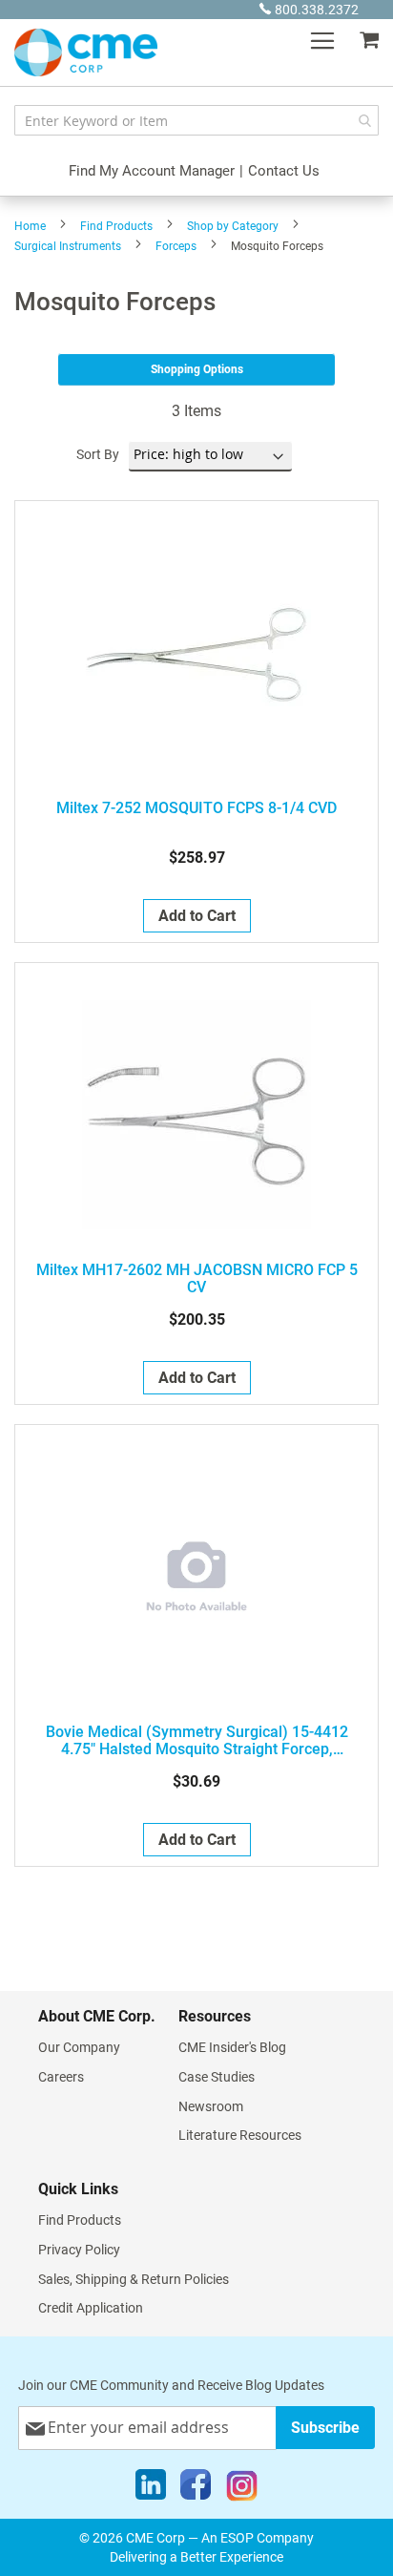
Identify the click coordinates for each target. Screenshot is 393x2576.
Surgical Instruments (68, 246)
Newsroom (211, 2106)
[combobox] (196, 120)
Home (30, 226)
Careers (61, 2077)
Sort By (98, 454)
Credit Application (91, 2308)
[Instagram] (242, 2489)
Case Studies (217, 2077)
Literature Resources (240, 2135)
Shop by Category (233, 226)
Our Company (79, 2047)
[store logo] (86, 52)
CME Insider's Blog (232, 2047)
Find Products (116, 226)
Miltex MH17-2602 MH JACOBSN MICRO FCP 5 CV (197, 1279)
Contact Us (284, 171)
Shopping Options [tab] (197, 369)
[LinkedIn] (151, 2489)
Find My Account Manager (152, 171)
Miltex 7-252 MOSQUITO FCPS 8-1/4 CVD (196, 808)
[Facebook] (196, 2489)
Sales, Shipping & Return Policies (134, 2279)
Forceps (176, 246)
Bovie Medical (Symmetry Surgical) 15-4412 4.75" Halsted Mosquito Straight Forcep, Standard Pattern (197, 1741)
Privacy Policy (79, 2250)
